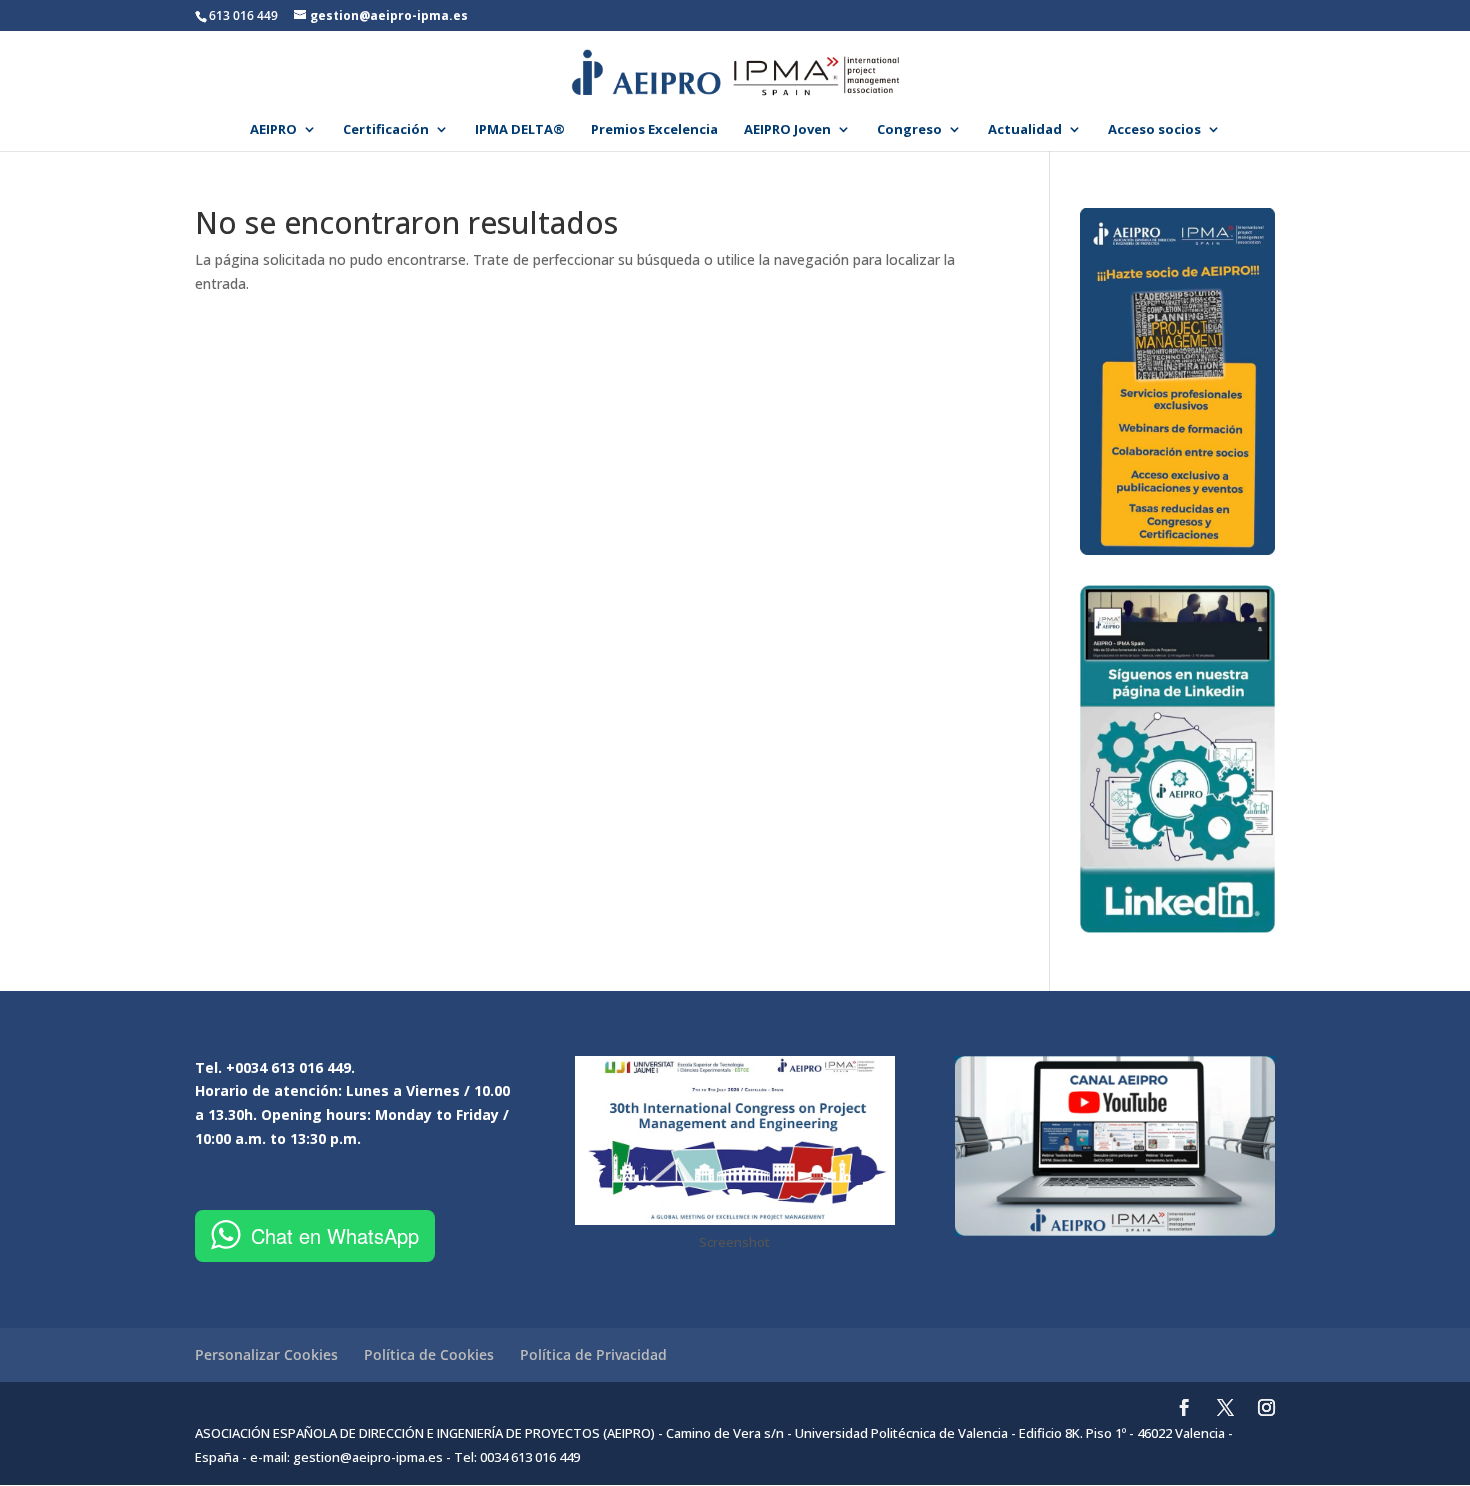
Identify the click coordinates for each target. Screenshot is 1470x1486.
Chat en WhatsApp (335, 1235)
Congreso (909, 130)
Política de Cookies (429, 1354)
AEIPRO (273, 130)
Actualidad (1025, 130)
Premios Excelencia (654, 130)
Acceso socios (1154, 130)
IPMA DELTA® (520, 130)
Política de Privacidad (593, 1354)
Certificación (386, 130)
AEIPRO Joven (787, 130)
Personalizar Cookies (266, 1354)
